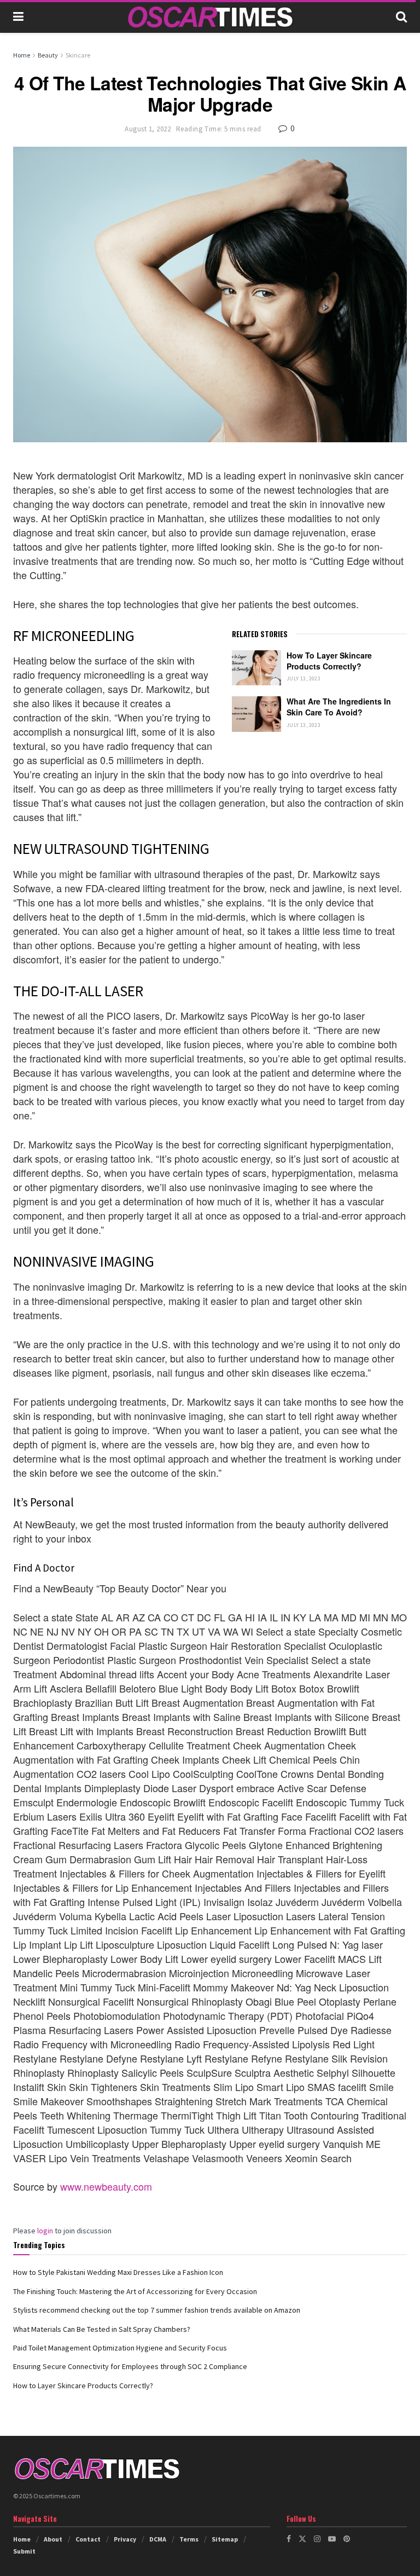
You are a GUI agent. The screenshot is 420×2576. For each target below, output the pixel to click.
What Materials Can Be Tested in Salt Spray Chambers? (102, 2329)
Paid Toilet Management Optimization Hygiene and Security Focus (120, 2348)
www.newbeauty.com (106, 2186)
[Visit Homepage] (210, 17)
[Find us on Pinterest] (347, 2539)
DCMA (158, 2539)
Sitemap (225, 2539)
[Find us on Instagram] (317, 2539)
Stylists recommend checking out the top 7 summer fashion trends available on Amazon (157, 2310)
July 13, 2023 (304, 678)
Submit (24, 2551)
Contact (88, 2539)
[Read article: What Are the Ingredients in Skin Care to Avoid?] (256, 714)
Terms (189, 2539)
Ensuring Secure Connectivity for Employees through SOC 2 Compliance (130, 2366)
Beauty (48, 55)
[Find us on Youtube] (332, 2539)
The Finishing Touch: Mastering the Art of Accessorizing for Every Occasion (135, 2291)
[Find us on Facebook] (289, 2539)
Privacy (125, 2539)
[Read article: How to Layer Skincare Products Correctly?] (256, 668)
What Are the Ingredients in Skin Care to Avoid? (339, 707)
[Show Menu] (18, 16)
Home (22, 55)
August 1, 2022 (148, 129)
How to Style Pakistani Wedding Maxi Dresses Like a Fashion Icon (118, 2272)
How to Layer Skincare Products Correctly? (329, 661)
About (53, 2539)
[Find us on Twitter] (302, 2539)
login (45, 2231)
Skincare (78, 55)
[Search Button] (401, 16)
